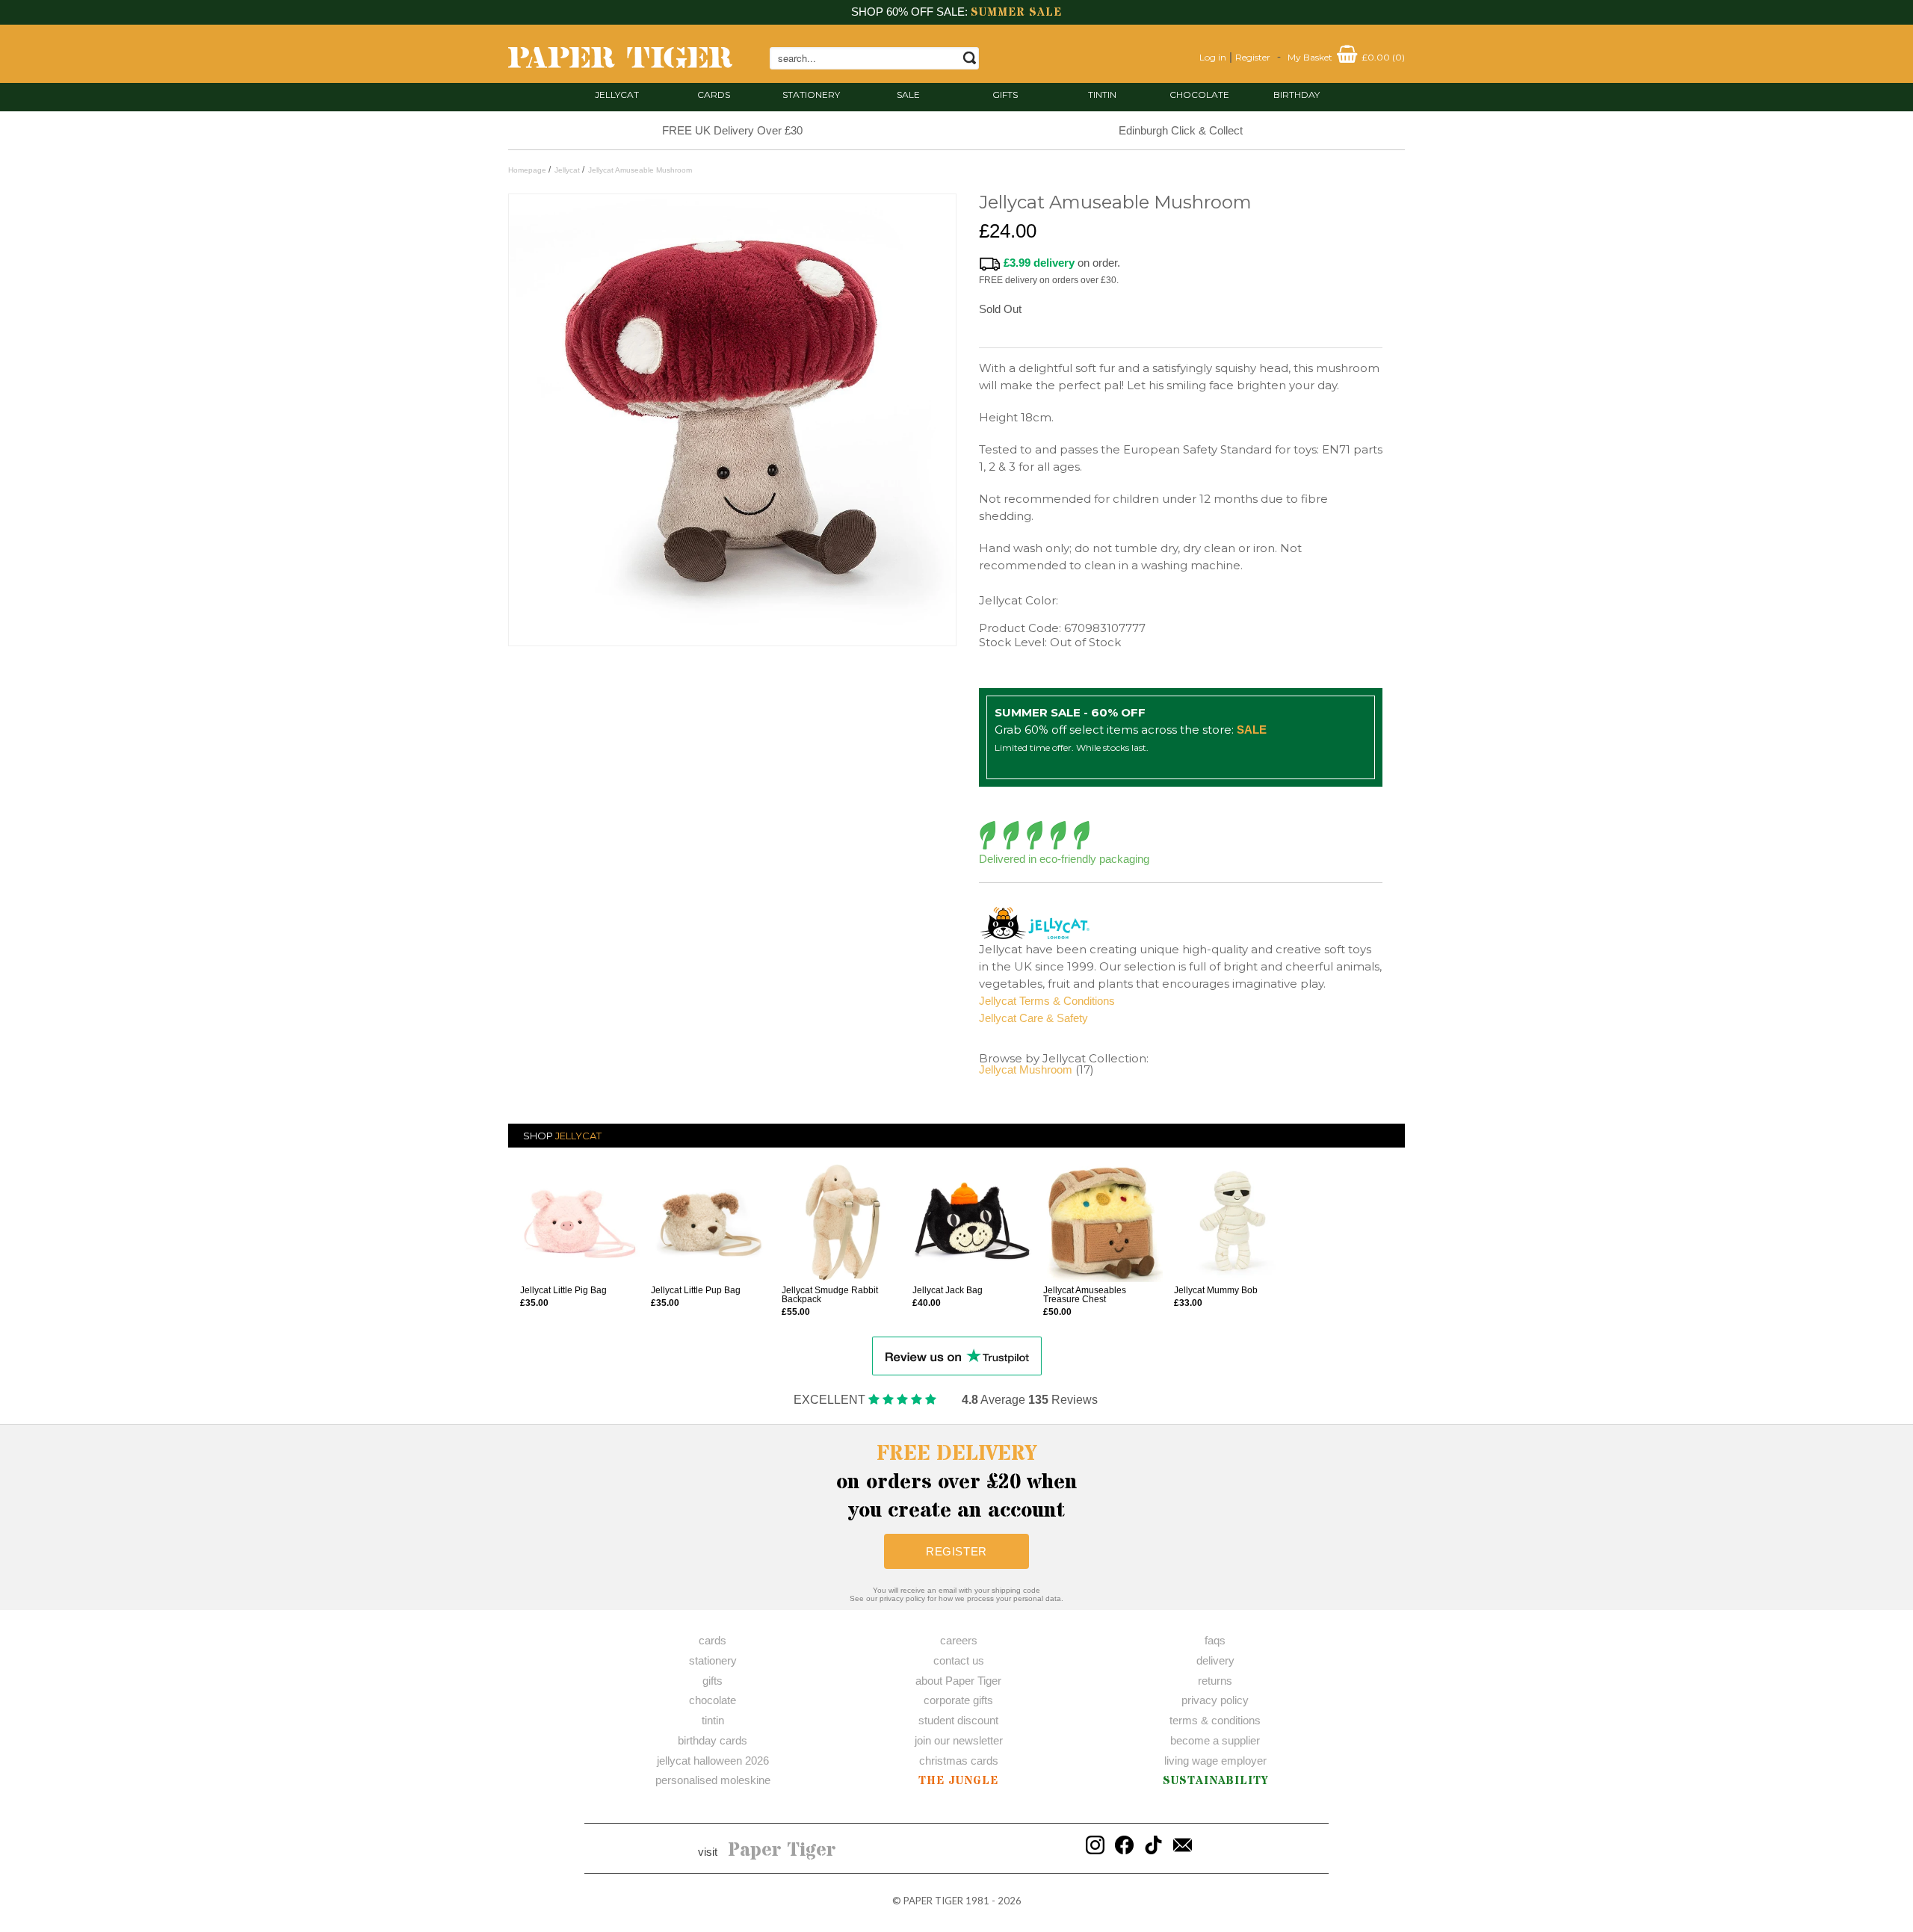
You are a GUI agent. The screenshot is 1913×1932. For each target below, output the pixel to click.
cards (714, 95)
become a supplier (1215, 1740)
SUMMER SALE (1016, 12)
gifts (1005, 95)
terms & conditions (1215, 1720)
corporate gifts (958, 1700)
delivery (1215, 1660)
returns (1215, 1681)
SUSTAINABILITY (1215, 1781)
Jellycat (617, 95)
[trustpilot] (957, 1355)
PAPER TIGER (933, 1901)
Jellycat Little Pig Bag (563, 1290)
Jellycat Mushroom (1026, 1069)
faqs (1215, 1640)
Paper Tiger (782, 1851)
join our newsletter (959, 1740)
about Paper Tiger (958, 1681)
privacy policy (1215, 1700)
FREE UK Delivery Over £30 (732, 130)
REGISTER (956, 1551)
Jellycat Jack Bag (948, 1290)
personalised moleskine (713, 1780)
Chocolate (1199, 95)
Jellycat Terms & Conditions (1047, 1001)
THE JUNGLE (958, 1781)
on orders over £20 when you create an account (957, 1482)
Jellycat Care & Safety (1033, 1018)
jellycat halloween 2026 (713, 1761)
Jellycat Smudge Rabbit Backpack (830, 1295)
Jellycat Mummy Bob (1216, 1290)
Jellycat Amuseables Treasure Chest (1085, 1295)
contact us (959, 1660)
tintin (1102, 95)
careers (959, 1640)
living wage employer (1215, 1761)
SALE (908, 95)
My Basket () (1346, 57)
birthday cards (713, 1740)
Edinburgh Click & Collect (1181, 130)
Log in (1213, 57)
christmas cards (959, 1761)
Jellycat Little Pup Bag (696, 1290)
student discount (958, 1720)
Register (1253, 57)
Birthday (1297, 95)
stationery (811, 95)
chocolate (713, 1700)
